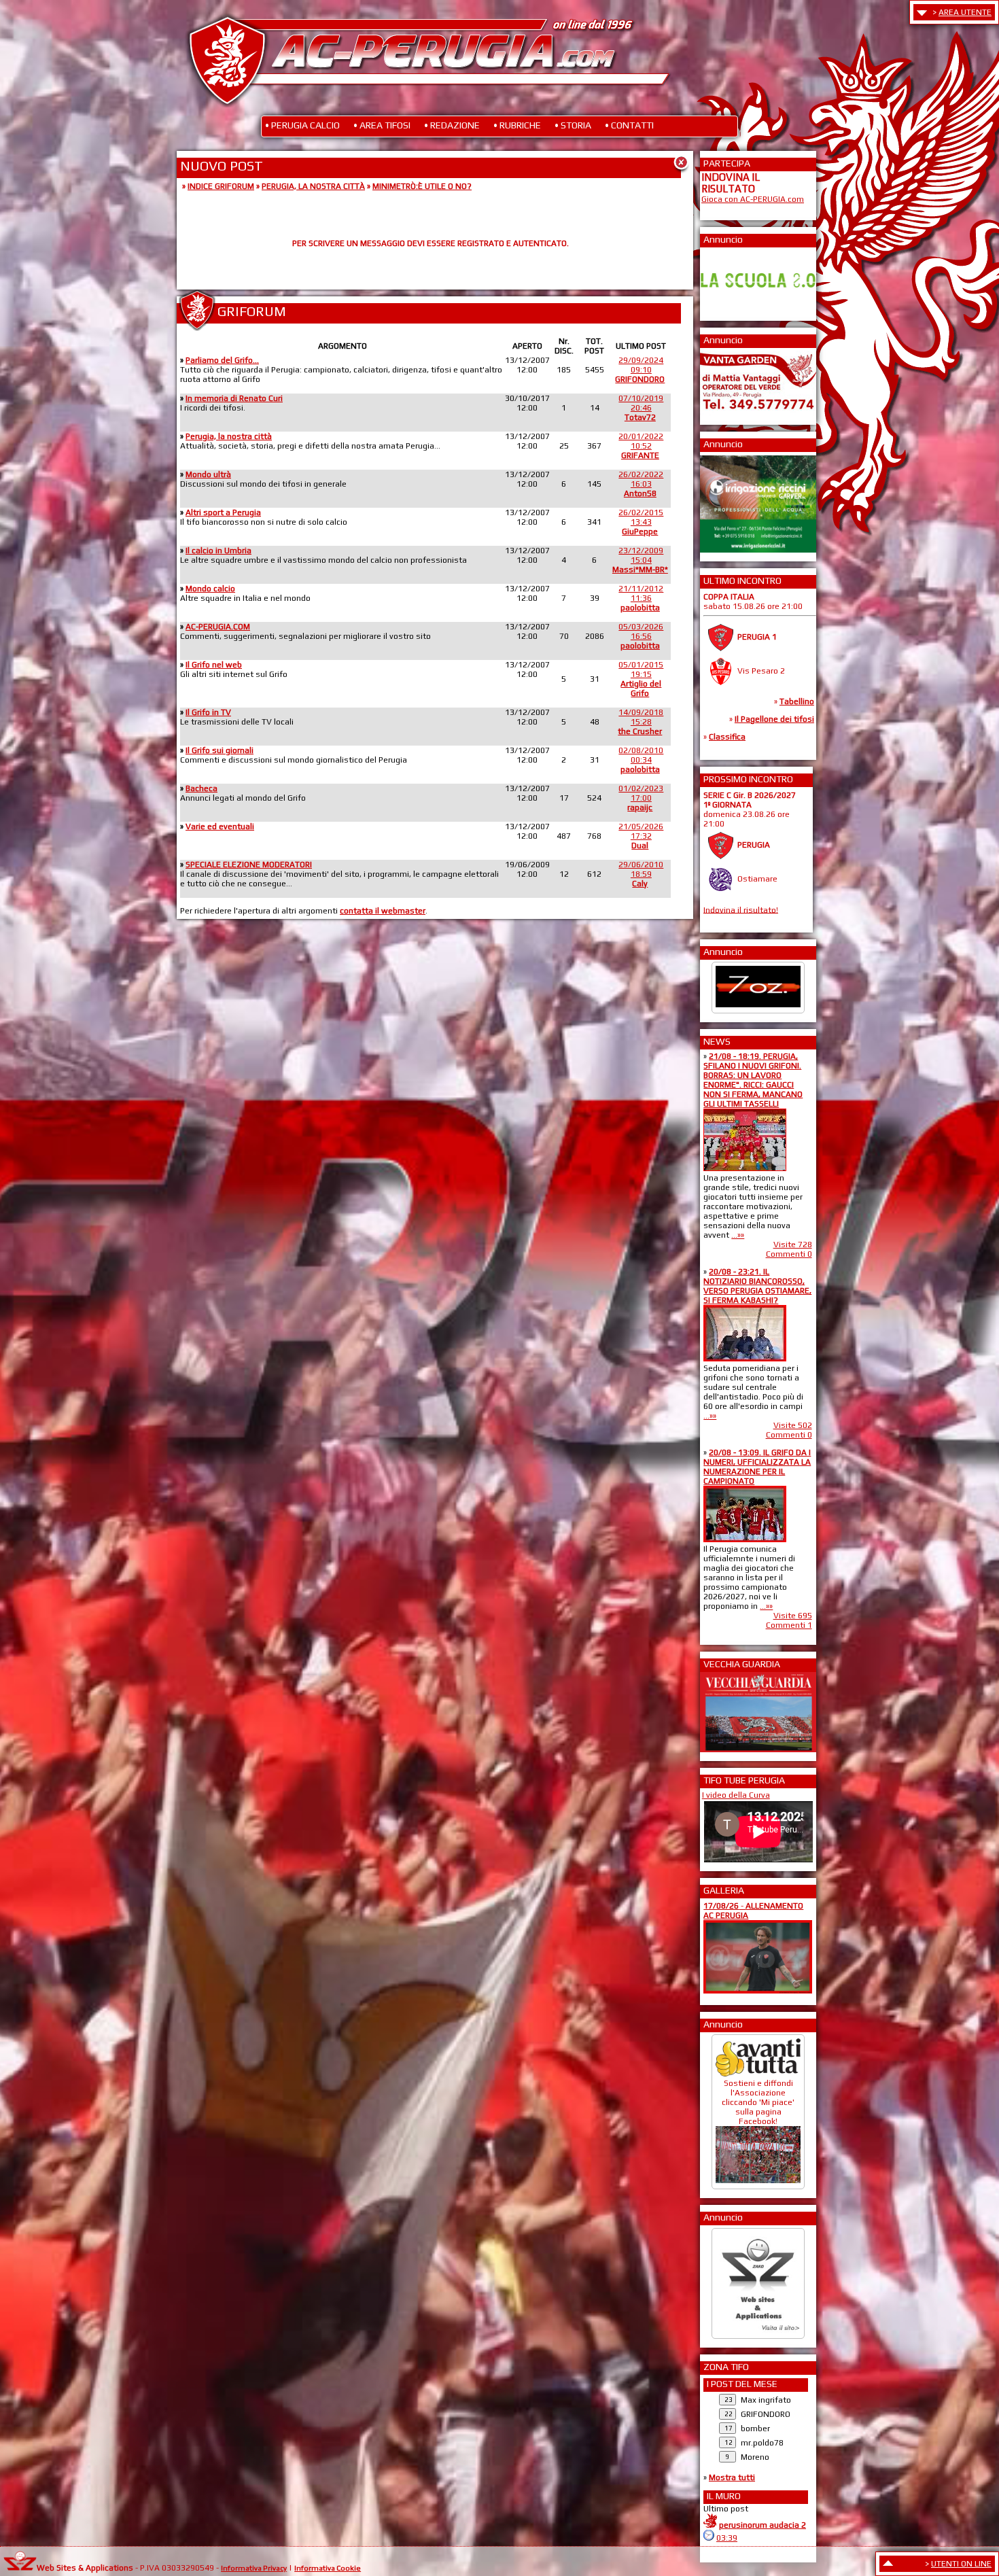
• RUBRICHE (517, 125)
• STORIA (573, 125)
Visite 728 (793, 1245)
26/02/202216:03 (641, 484)
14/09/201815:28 (641, 722)
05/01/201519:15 (641, 679)
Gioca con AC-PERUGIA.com (753, 199)
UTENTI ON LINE (961, 2564)
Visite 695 (793, 1616)
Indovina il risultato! (741, 909)
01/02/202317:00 (641, 798)
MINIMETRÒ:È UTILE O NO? (422, 186)
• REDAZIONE (452, 125)
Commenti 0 (789, 1254)
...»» (738, 1235)
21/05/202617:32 (641, 836)
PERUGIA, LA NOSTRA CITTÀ (313, 186)
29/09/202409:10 (640, 370)
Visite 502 (793, 1425)
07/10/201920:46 (641, 408)
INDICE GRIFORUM (221, 186)
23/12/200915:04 (640, 560)
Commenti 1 (789, 1625)
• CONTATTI (629, 125)
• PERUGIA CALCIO (302, 125)
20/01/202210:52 (641, 446)
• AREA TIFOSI (382, 125)
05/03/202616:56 (641, 636)
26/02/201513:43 (641, 522)
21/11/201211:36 (641, 598)
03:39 (727, 2538)
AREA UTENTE (965, 12)
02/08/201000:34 (641, 760)
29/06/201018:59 (641, 874)
